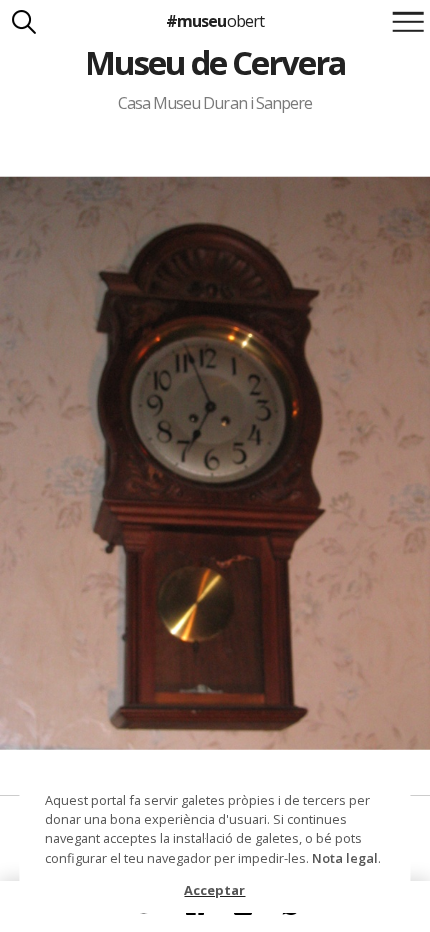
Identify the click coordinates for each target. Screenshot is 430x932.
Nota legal (345, 858)
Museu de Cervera (215, 62)
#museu (214, 21)
